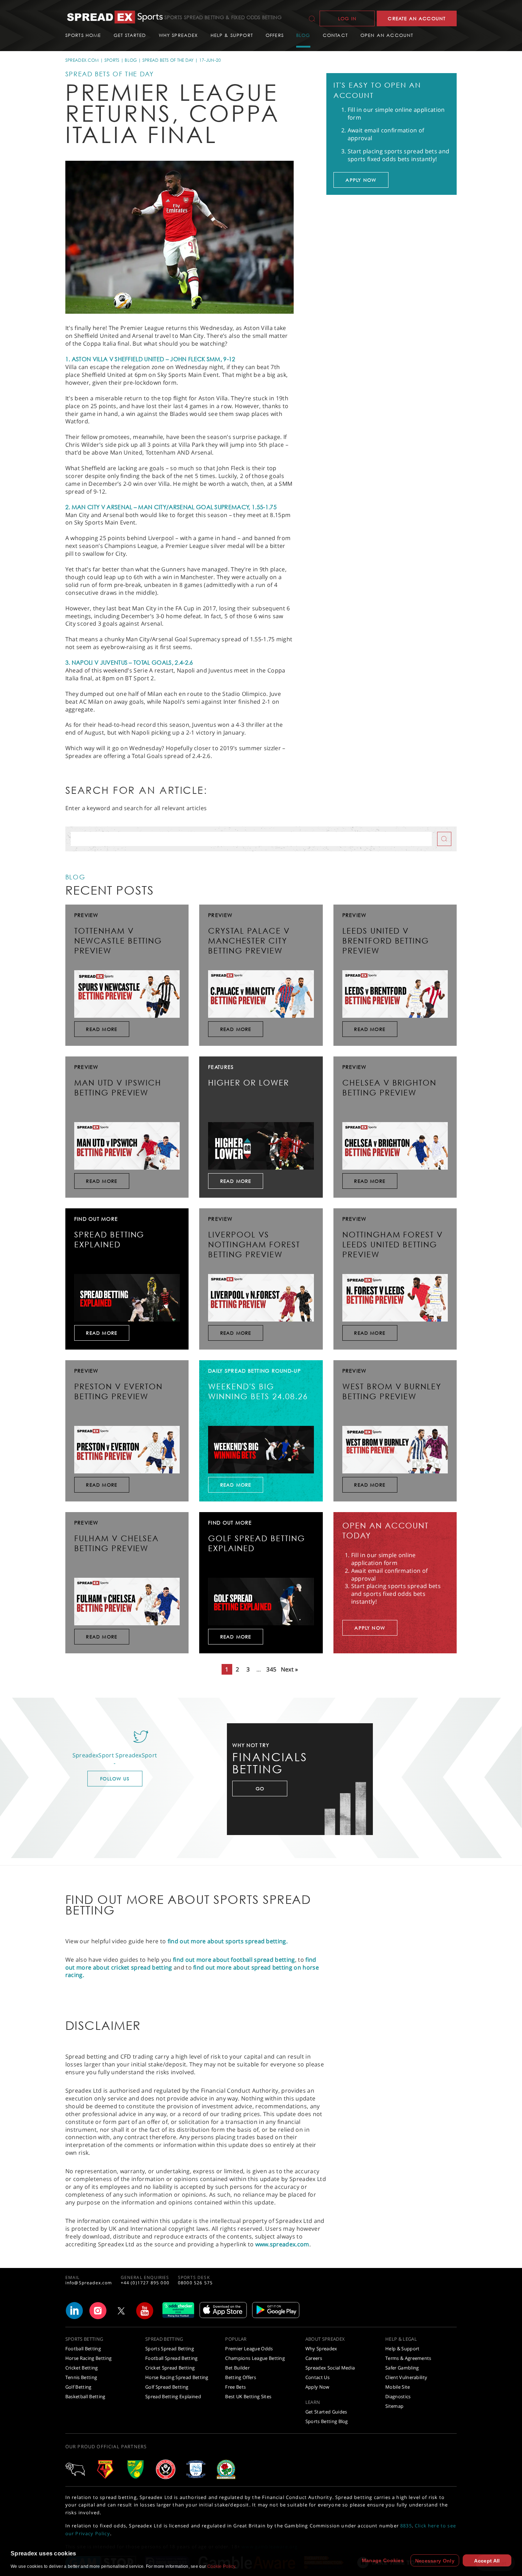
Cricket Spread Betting (170, 2368)
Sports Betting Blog (327, 2421)
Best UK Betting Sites (248, 2396)
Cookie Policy (221, 2566)
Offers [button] (275, 35)
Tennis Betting (81, 2377)
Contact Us (317, 2377)
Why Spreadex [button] (178, 35)
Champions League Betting (255, 2358)
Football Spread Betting (171, 2358)
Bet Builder (237, 2368)
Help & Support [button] (232, 35)
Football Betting (83, 2349)
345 (271, 1669)
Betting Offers (241, 2377)
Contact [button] (335, 35)
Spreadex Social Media (330, 2368)
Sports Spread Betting (170, 2349)
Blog (303, 35)
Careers (314, 2358)
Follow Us (115, 1779)
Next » (290, 1669)
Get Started (130, 35)
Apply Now (317, 2387)
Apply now (361, 180)
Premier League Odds (249, 2349)
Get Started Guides (326, 2412)
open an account (387, 35)
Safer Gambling (402, 2368)
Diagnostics (398, 2396)
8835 (406, 2526)
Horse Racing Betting (89, 2358)
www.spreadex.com (282, 2244)
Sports (112, 60)
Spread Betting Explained (173, 2396)
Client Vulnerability (406, 2377)
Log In (347, 18)
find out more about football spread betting (234, 1960)
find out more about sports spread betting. (228, 1941)
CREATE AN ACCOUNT (417, 18)
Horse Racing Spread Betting (177, 2377)
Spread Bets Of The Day (168, 60)
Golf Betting (78, 2387)
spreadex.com (82, 60)
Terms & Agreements (408, 2358)
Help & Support (403, 2349)
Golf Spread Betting (167, 2387)
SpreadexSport (136, 1755)
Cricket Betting (82, 2368)
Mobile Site (398, 2387)
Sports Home (83, 35)
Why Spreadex (321, 2349)
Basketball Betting (85, 2396)
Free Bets (235, 2387)
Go (260, 1789)
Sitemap (394, 2406)
